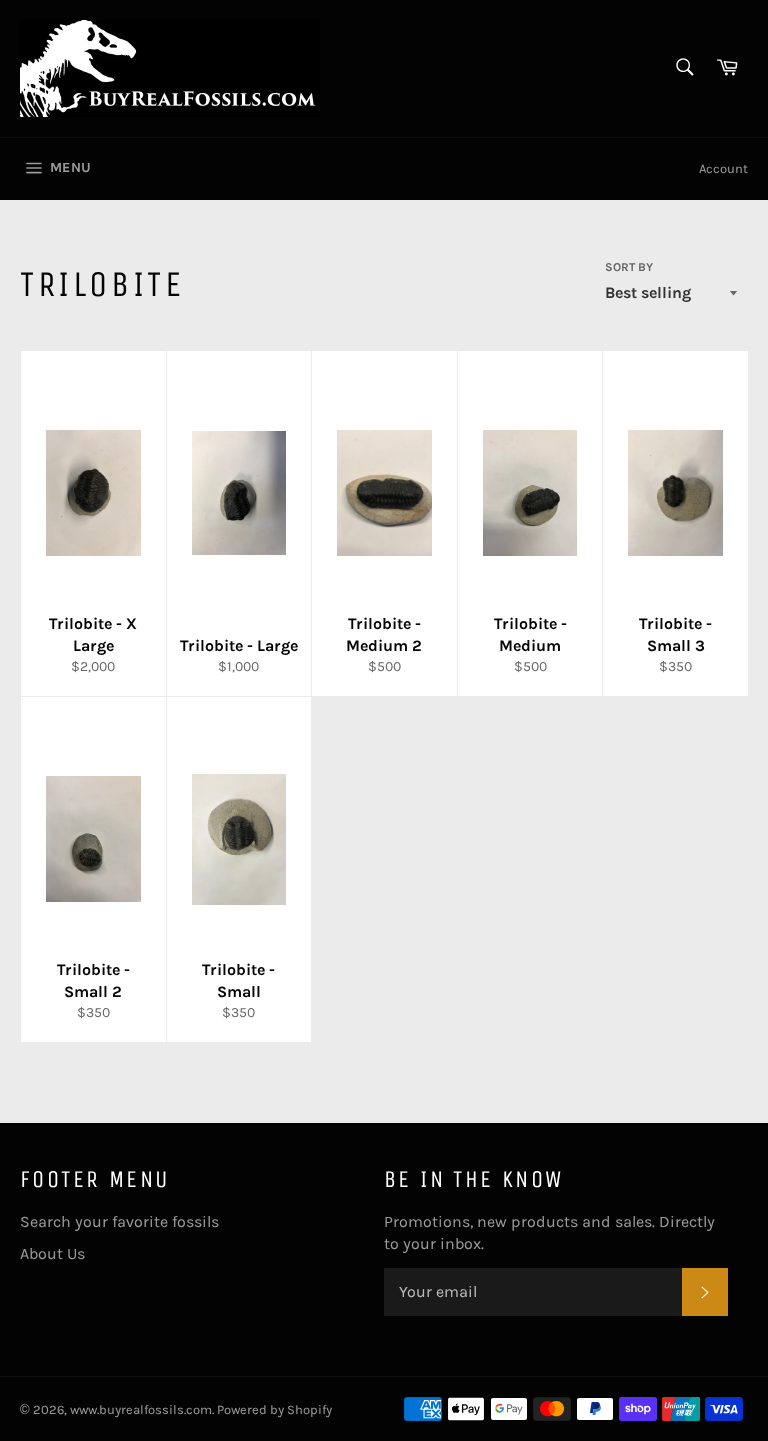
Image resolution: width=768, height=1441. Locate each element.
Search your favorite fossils (119, 1221)
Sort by (629, 267)
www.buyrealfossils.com (141, 1409)
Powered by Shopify (274, 1409)
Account (723, 168)
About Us (52, 1253)
